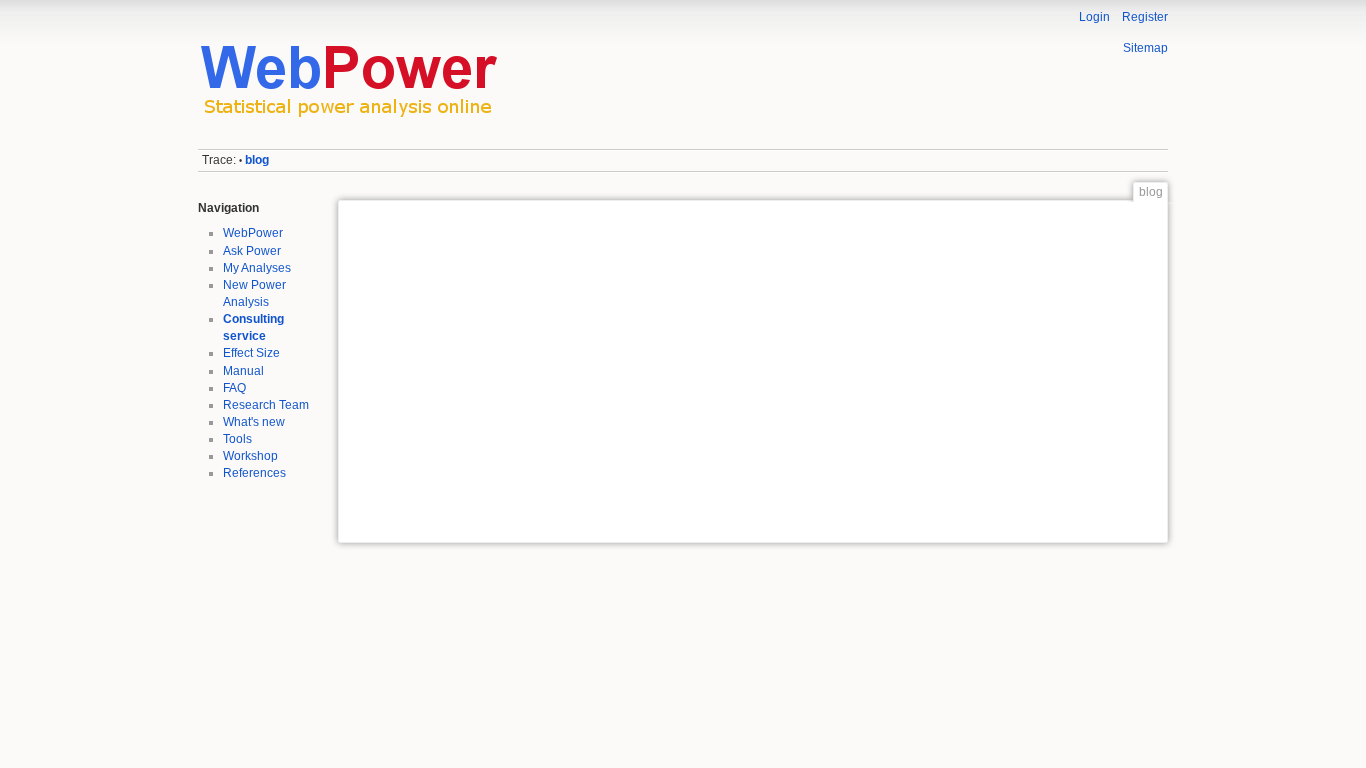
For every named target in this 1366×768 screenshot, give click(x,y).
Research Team (266, 405)
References (254, 473)
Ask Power (252, 251)
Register (1145, 17)
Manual (243, 371)
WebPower (253, 233)
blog (257, 160)
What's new (254, 422)
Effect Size (251, 353)
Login (1094, 17)
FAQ (234, 388)
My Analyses (257, 268)
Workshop (250, 456)
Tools (237, 439)
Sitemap (1145, 48)
